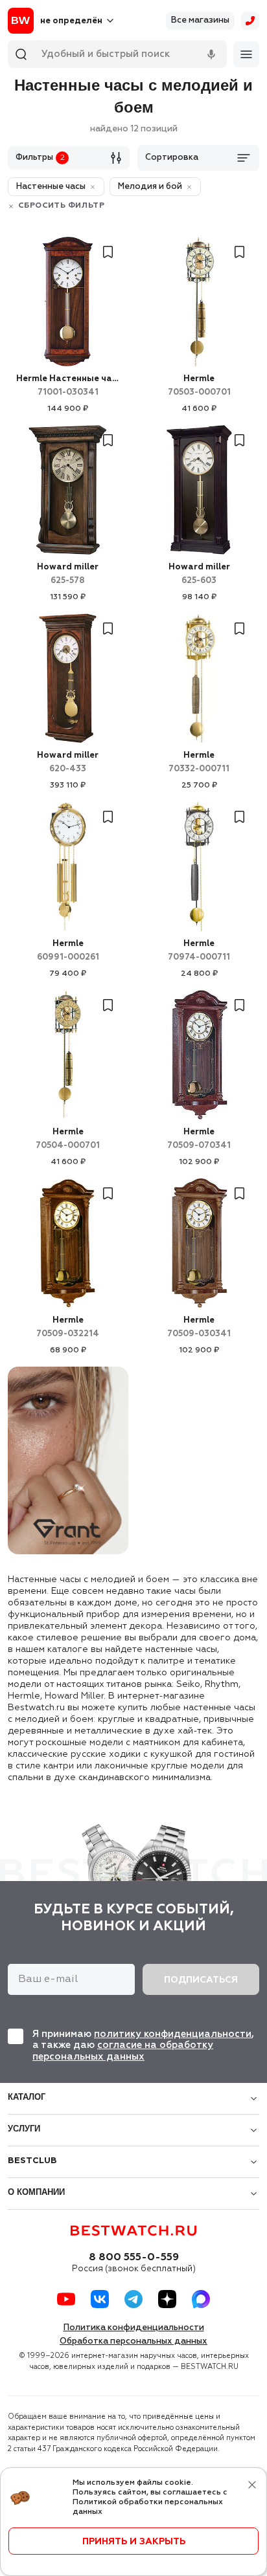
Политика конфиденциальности (134, 2328)
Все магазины (200, 20)
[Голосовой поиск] (211, 54)
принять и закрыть (134, 2542)
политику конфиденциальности (173, 2034)
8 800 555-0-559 (134, 2258)
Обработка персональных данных (133, 2341)
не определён (71, 21)
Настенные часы (68, 386)
